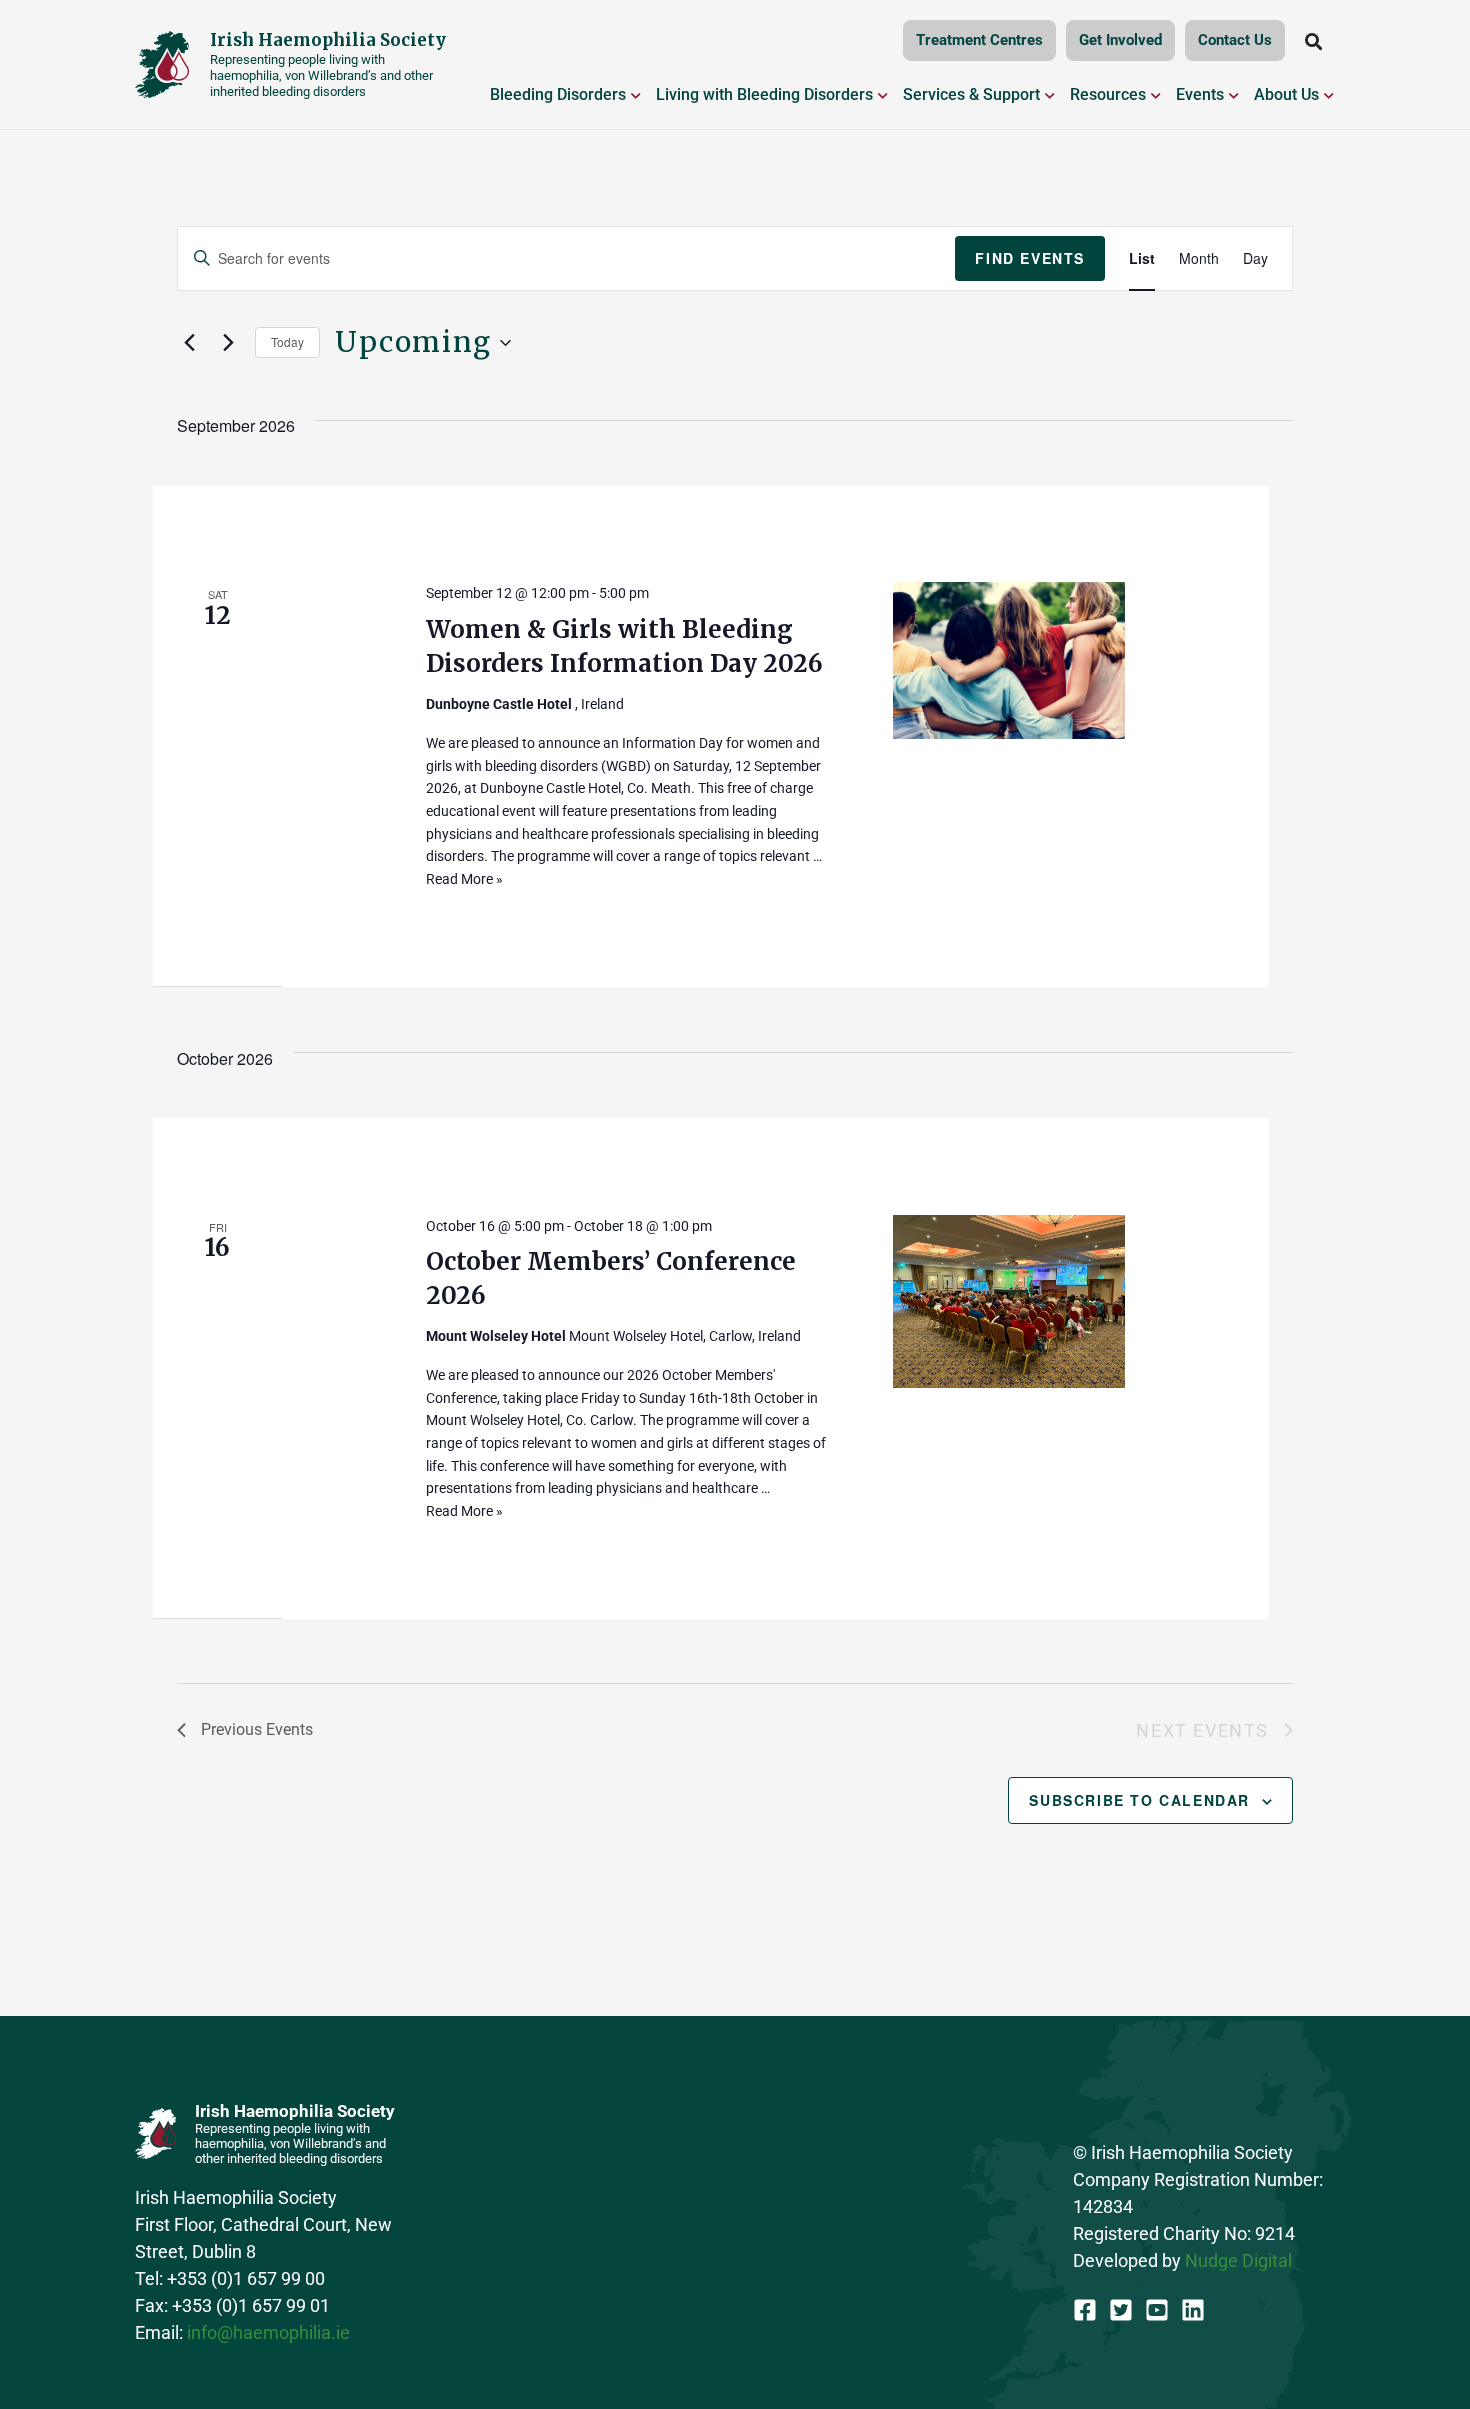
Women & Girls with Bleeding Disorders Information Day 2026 (624, 646)
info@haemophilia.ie (268, 2332)
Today (287, 341)
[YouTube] (1157, 2310)
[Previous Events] (189, 343)
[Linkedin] (1193, 2310)
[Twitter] (1121, 2310)
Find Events (1030, 258)
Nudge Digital (1238, 2260)
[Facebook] (1085, 2310)
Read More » (464, 879)
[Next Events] (228, 343)
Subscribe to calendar (1139, 1800)
